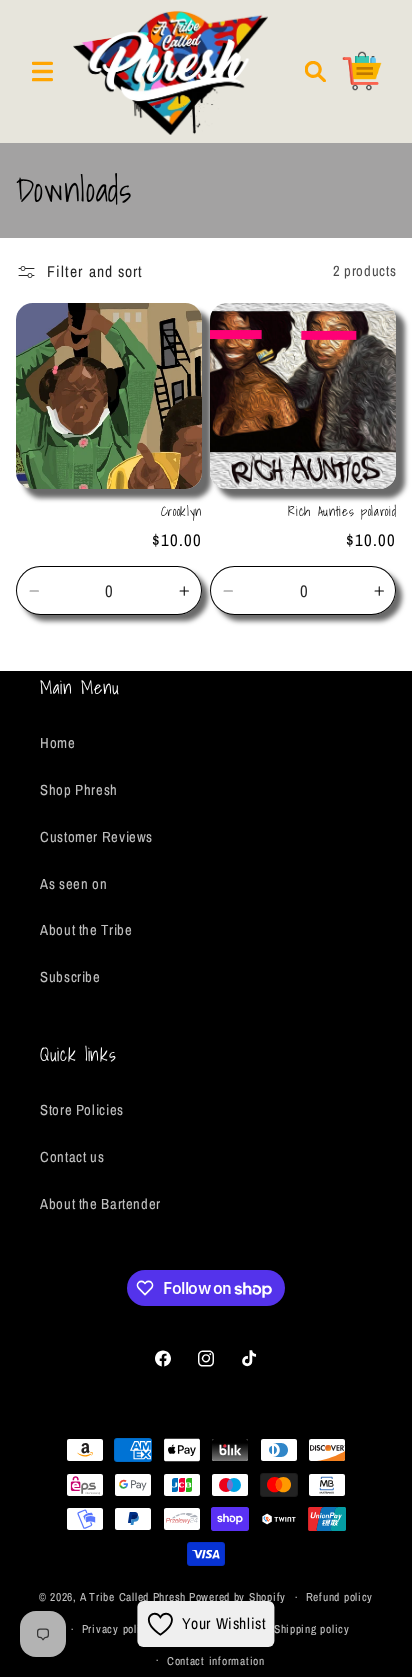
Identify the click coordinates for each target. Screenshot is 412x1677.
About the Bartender (100, 1204)
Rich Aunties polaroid (342, 511)
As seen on (73, 884)
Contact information (216, 1661)
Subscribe (70, 977)
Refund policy (340, 1597)
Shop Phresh (79, 790)
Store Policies (82, 1110)
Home (58, 743)
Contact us (72, 1157)
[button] (42, 71)
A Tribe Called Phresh (133, 1597)
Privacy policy (117, 1629)
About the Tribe (86, 930)
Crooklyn (181, 511)
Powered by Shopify (237, 1597)
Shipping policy (312, 1629)
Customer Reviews (96, 837)
